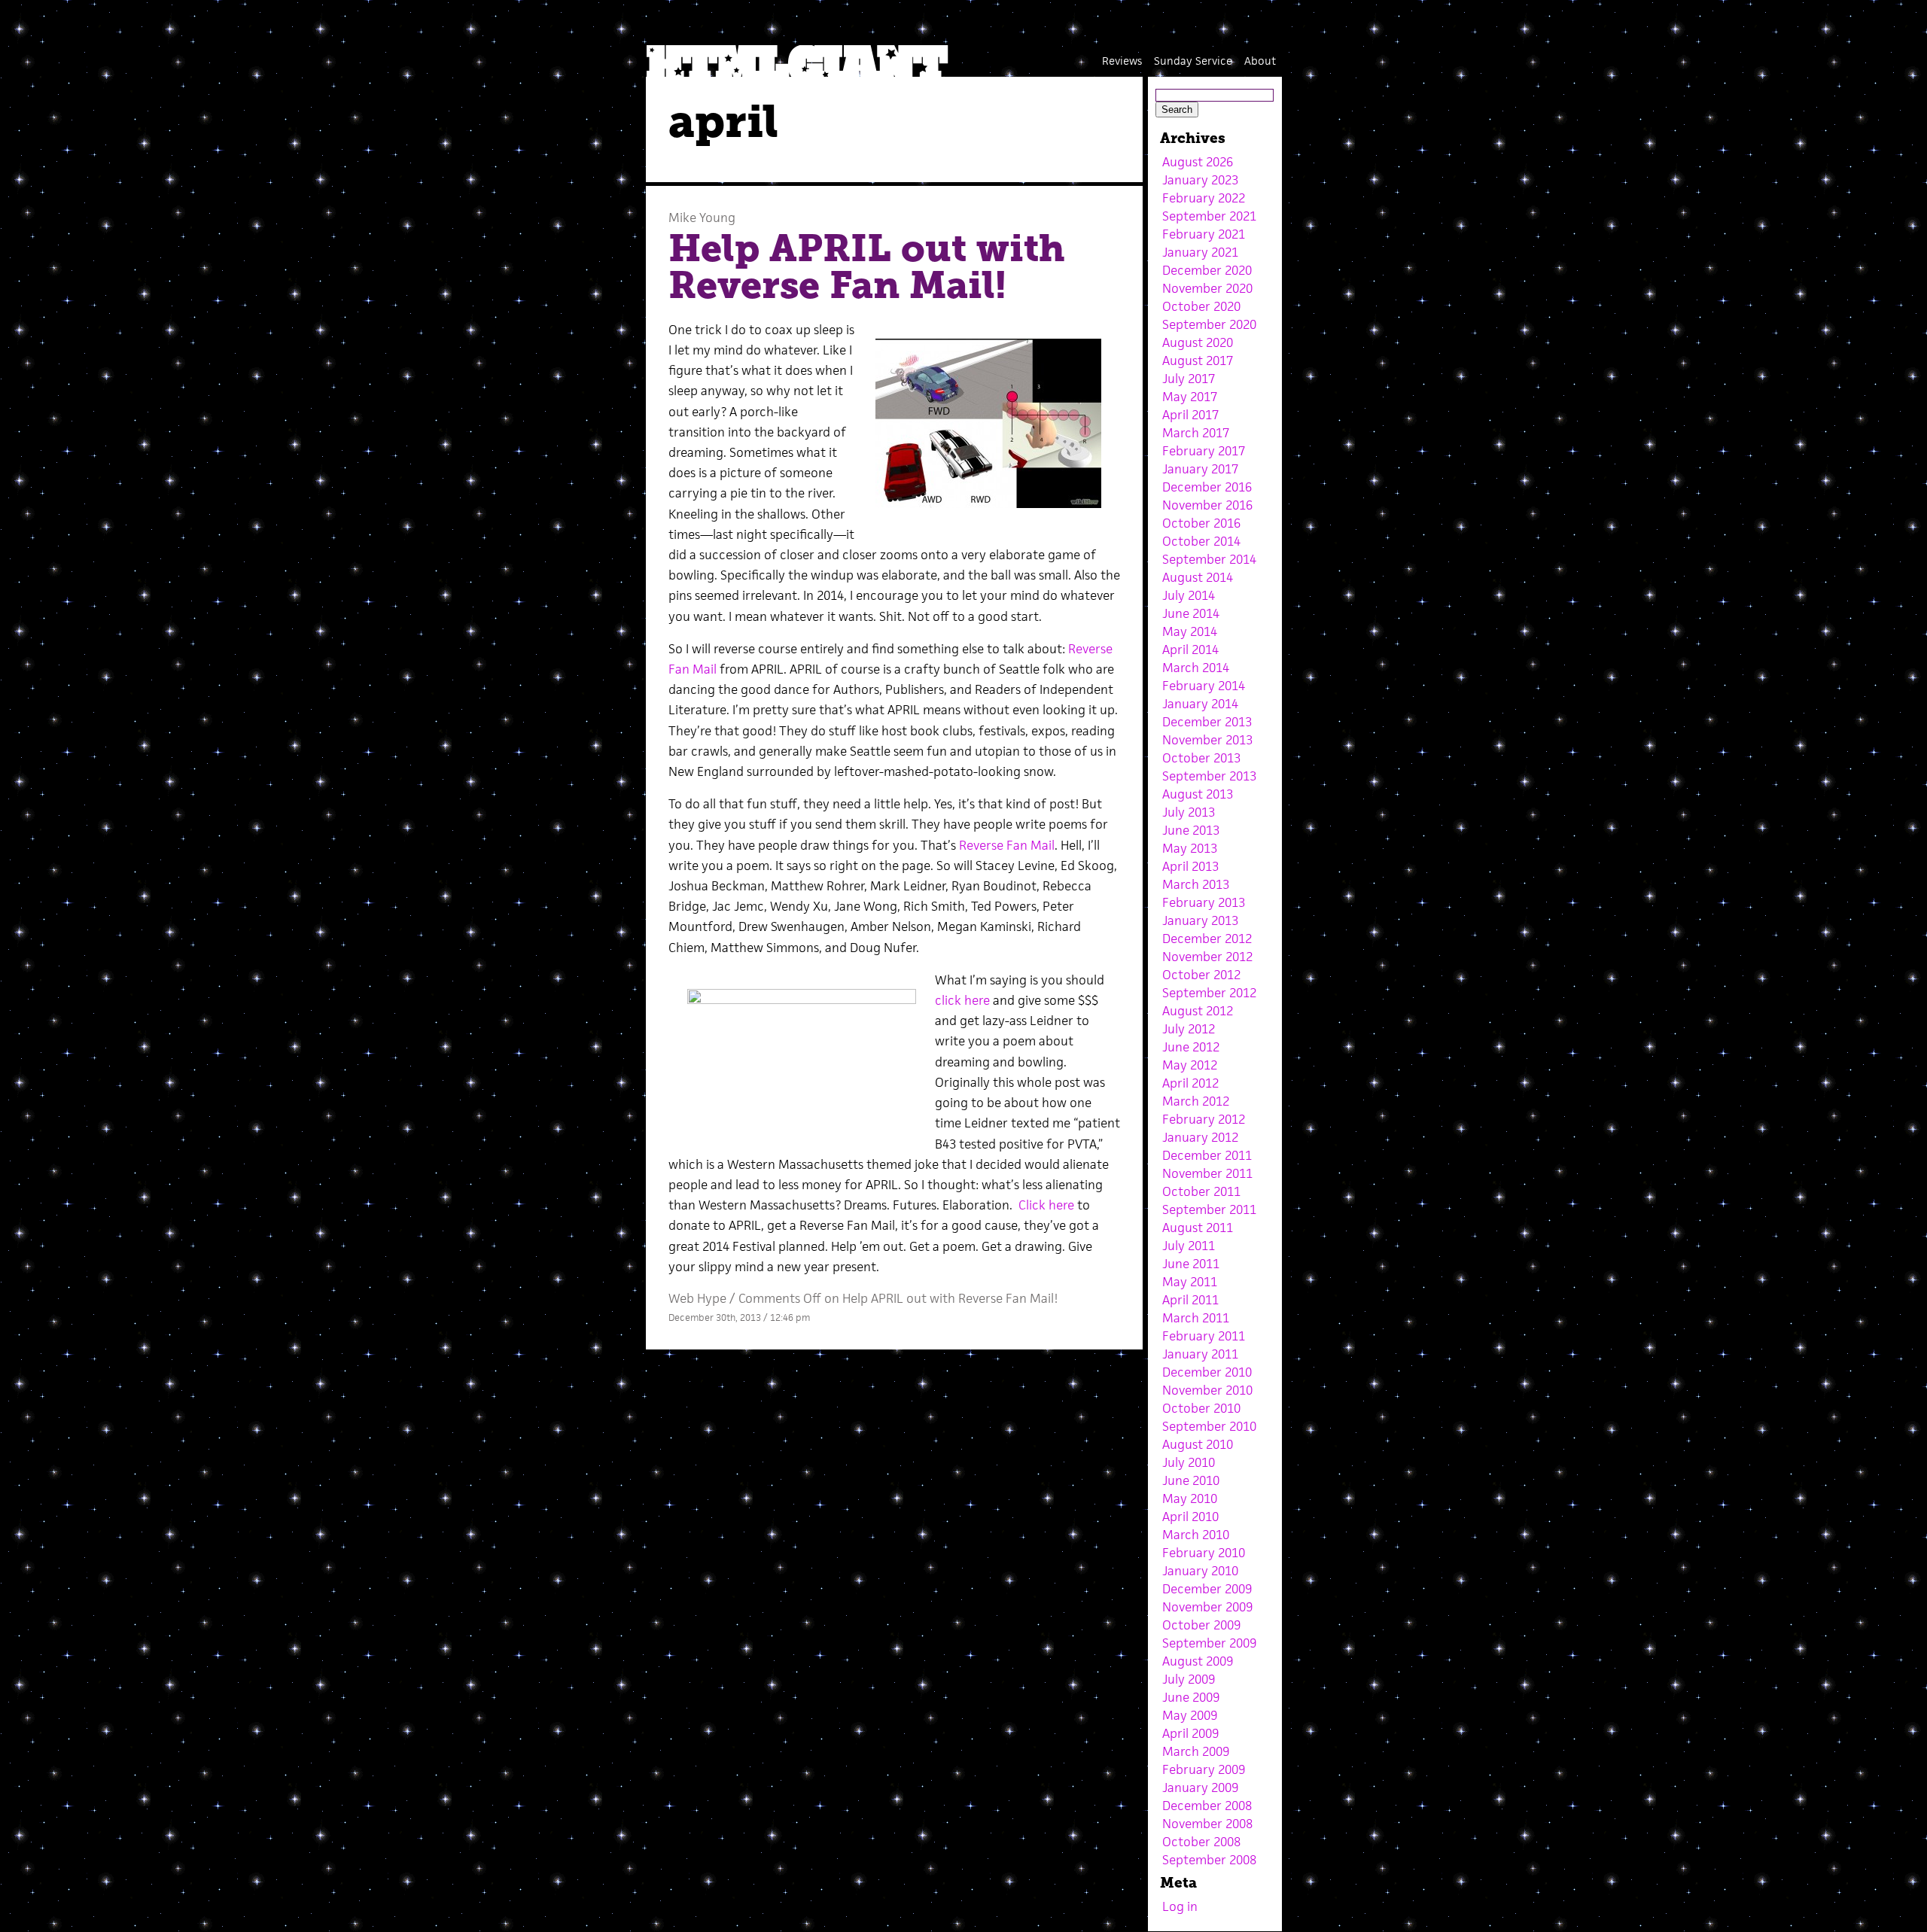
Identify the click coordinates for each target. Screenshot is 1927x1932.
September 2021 (1209, 216)
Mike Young (702, 218)
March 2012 (1196, 1101)
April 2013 (1190, 866)
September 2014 (1209, 559)
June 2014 (1191, 613)
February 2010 (1204, 1553)
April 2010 (1190, 1517)
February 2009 (1204, 1769)
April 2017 (1190, 415)
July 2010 (1189, 1462)
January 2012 (1200, 1137)
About (1260, 61)
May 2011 (1190, 1282)
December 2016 (1207, 487)
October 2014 (1201, 541)
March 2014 (1196, 668)
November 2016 (1207, 505)
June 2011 (1191, 1264)
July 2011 (1189, 1246)
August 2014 (1198, 577)
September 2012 (1209, 993)
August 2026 (1198, 162)
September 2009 (1209, 1643)
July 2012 (1189, 1029)
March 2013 (1196, 884)
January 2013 (1200, 920)
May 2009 (1190, 1715)
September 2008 (1209, 1860)
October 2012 (1201, 975)
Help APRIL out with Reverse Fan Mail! (867, 267)
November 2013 (1207, 740)
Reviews (1122, 61)
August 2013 (1198, 794)
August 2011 (1198, 1228)
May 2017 (1190, 397)
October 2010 (1201, 1408)
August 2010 (1198, 1444)
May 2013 (1190, 848)
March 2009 (1196, 1751)
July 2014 (1189, 595)
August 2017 (1198, 361)
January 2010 (1200, 1571)
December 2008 (1207, 1806)
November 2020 (1207, 288)
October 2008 (1201, 1842)
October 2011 (1201, 1191)
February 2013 (1204, 902)
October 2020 (1201, 306)
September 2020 (1209, 324)
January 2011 (1200, 1354)
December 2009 (1207, 1589)
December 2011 (1207, 1155)
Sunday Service (1193, 61)
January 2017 (1200, 469)
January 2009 (1200, 1787)
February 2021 (1204, 234)
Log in (1180, 1906)
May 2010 (1190, 1498)
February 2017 (1204, 451)
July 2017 (1189, 379)
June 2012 (1191, 1047)
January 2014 (1200, 704)
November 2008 (1207, 1824)
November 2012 (1207, 957)
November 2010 (1207, 1390)
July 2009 (1189, 1679)
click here (962, 1000)
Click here (1046, 1205)
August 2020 (1198, 342)
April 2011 (1190, 1300)
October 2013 (1201, 758)
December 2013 (1207, 722)
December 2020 (1207, 270)
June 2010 (1191, 1480)
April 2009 (1190, 1733)
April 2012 (1190, 1083)
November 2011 (1207, 1173)
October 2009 (1201, 1625)
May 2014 (1190, 631)
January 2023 (1200, 180)
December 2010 (1207, 1372)
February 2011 (1204, 1336)
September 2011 (1209, 1209)
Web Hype (697, 1298)
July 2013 (1189, 812)
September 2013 (1209, 776)
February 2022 (1204, 198)
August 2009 (1198, 1661)
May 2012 (1190, 1065)
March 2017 (1196, 433)
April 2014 (1190, 650)
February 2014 (1204, 686)
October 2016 (1201, 523)
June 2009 (1191, 1697)
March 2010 (1196, 1535)
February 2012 (1204, 1119)
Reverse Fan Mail (1007, 845)
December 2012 (1207, 939)
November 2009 (1207, 1607)
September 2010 (1209, 1426)
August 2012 (1198, 1011)
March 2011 (1196, 1318)
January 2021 (1200, 252)
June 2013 (1191, 830)
